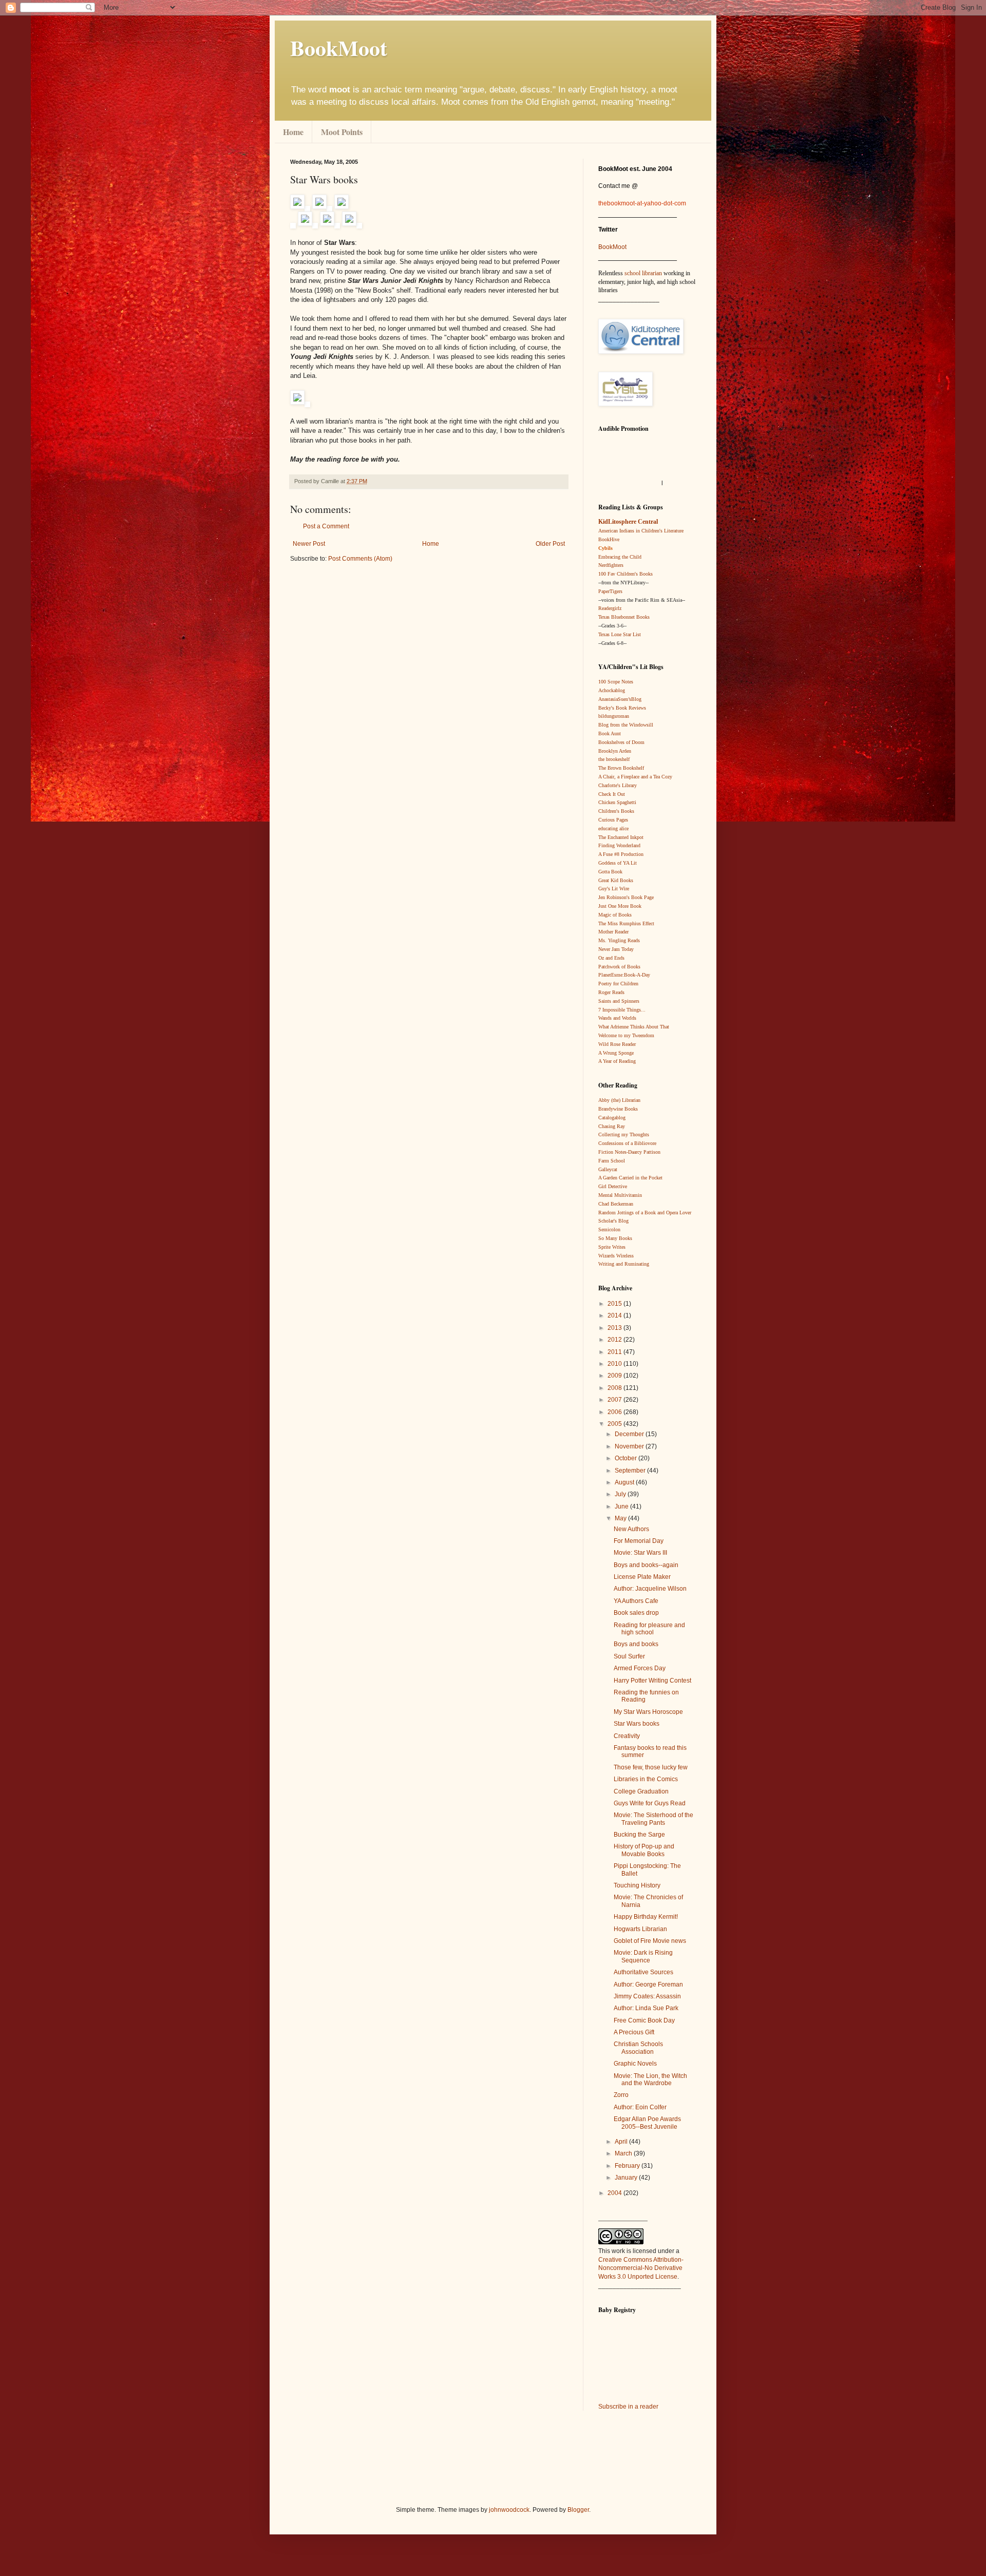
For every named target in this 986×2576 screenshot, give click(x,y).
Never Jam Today (616, 949)
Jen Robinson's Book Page (626, 897)
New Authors (631, 1529)
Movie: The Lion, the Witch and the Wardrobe (650, 2079)
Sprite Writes (612, 1247)
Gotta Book (610, 872)
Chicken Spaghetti (617, 802)
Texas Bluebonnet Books (624, 617)
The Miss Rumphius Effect (626, 923)
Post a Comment (326, 526)
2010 (615, 1364)
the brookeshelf (614, 759)
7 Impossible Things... (622, 1010)
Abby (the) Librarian (619, 1100)
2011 (615, 1352)
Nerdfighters (611, 565)
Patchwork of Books (619, 967)
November (630, 1446)
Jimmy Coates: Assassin (647, 1996)
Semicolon (609, 1229)
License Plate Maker (642, 1577)
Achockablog (612, 690)
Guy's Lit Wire (614, 889)
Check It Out (612, 794)
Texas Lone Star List (620, 634)
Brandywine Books (618, 1109)
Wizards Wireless (616, 1256)
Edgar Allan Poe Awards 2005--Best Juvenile (647, 2123)
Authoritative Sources (643, 1972)
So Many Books (615, 1238)
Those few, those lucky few (651, 1767)
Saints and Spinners (619, 1001)
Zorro (621, 2095)
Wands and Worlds (617, 1018)
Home (293, 132)
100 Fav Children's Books (625, 574)
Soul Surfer (629, 1656)
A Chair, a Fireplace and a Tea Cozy (635, 777)
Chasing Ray (612, 1126)
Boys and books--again (646, 1565)
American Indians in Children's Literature (641, 531)
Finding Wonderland (619, 845)
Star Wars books (637, 1724)
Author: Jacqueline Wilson (650, 1589)
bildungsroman (614, 716)
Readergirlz (610, 608)
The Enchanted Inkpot (621, 837)
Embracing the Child (620, 557)
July (621, 1494)
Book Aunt (610, 733)
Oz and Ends (611, 958)
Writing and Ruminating (624, 1264)
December (630, 1434)
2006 (615, 1412)
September (631, 1471)
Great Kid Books (616, 880)
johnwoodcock (509, 2510)
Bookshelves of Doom (621, 742)
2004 (615, 2193)
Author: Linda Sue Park (646, 2008)
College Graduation (641, 1791)
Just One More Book (620, 906)
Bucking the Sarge (639, 1835)
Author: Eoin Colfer (640, 2107)
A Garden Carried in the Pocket (630, 1178)
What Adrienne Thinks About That (634, 1027)
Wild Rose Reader (617, 1044)
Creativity (627, 1736)
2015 (615, 1304)
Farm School (612, 1161)
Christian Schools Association (638, 2048)
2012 (615, 1340)
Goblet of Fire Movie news (650, 1941)
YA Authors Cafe (636, 1601)
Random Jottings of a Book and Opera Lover (645, 1213)
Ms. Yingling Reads (619, 940)
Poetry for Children (618, 984)
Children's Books (616, 811)
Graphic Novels (635, 2064)
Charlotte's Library (618, 785)
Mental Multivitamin (620, 1195)
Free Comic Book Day (644, 2020)
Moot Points (342, 132)
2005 (615, 1424)
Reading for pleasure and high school (649, 1629)
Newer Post (309, 544)
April (622, 2142)
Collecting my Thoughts (624, 1134)
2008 (615, 1388)
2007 (615, 1400)
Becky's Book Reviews (622, 708)
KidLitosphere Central (628, 522)
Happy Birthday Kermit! (646, 1917)
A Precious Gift (634, 2032)
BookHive (609, 539)
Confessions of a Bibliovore (627, 1143)
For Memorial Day (639, 1541)
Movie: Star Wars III (640, 1553)
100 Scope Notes (616, 682)
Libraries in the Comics (646, 1779)
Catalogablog (612, 1118)
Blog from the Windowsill (626, 725)
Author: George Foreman (648, 1985)
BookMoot (612, 247)
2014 (615, 1315)
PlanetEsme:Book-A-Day (624, 975)
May (621, 1518)
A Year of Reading (617, 1061)
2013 (615, 1328)
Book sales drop (636, 1613)
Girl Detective (613, 1186)
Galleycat (608, 1169)
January (627, 2178)
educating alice (613, 828)
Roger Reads (611, 992)
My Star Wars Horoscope (648, 1712)
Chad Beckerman (616, 1204)
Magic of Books (615, 915)
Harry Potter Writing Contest (652, 1681)
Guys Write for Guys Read (650, 1803)
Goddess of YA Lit (618, 863)
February (628, 2166)
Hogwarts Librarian (640, 1929)
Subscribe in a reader (628, 2407)
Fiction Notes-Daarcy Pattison (629, 1152)
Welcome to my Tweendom (626, 1035)
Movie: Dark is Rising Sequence (643, 1956)
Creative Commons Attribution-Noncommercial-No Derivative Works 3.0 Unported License (641, 2268)
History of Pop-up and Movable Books (644, 1850)
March (624, 2153)
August (625, 1482)
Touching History (637, 1885)
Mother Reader (613, 932)
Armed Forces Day (640, 1668)
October (627, 1458)
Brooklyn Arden (615, 751)
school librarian (643, 273)
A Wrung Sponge (616, 1053)
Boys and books (636, 1644)
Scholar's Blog (613, 1221)
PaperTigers (610, 591)
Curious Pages (613, 820)
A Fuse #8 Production (621, 854)
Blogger (578, 2510)
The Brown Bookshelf (621, 768)
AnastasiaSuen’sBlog (620, 699)
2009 (615, 1376)
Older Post (550, 544)
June (622, 1506)
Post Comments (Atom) (360, 559)
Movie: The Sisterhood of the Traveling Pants (653, 1819)
